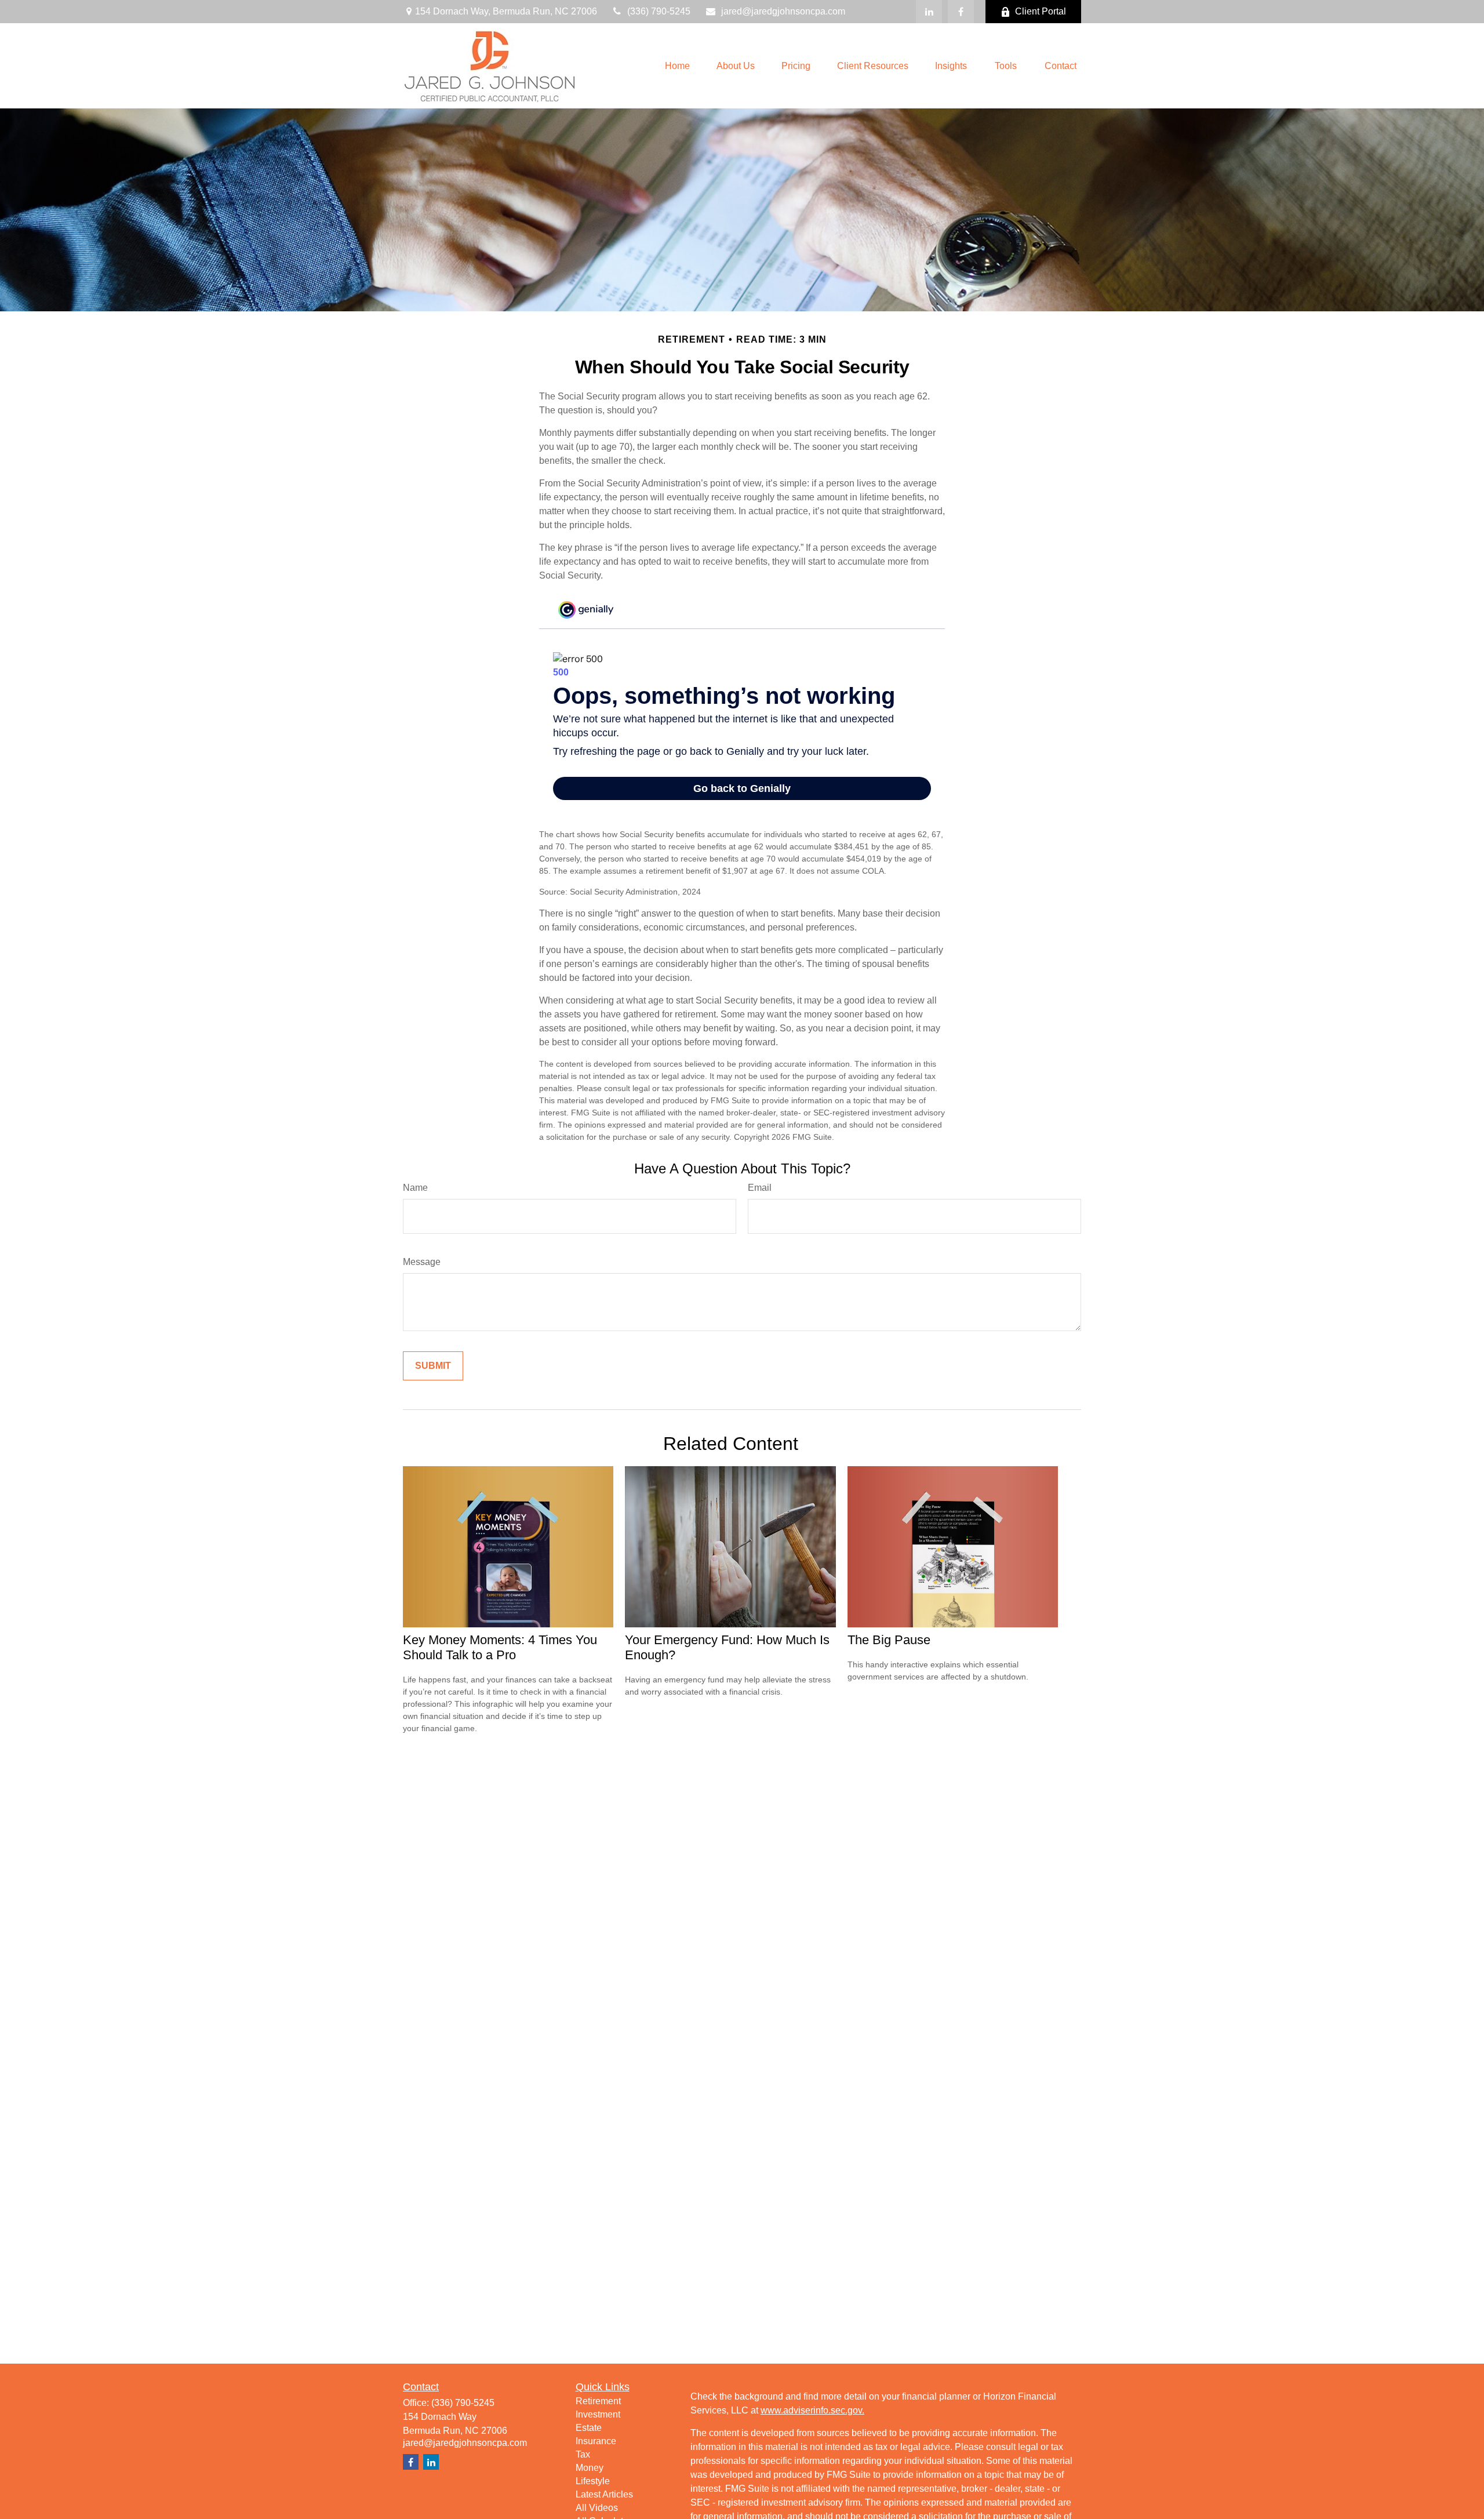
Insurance (596, 2441)
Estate (589, 2428)
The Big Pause (889, 1640)
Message (422, 1262)
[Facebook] (961, 12)
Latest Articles (604, 2494)
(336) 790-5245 (659, 11)
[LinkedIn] (929, 12)
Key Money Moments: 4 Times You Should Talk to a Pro (500, 1647)
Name (415, 1188)
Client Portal (1041, 11)
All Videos (597, 2508)
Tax (583, 2454)
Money (590, 2468)
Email (760, 1188)
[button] (677, 66)
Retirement (598, 2401)
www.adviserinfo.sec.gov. (812, 2410)
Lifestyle (593, 2481)
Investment (598, 2414)
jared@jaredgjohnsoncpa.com (783, 11)
